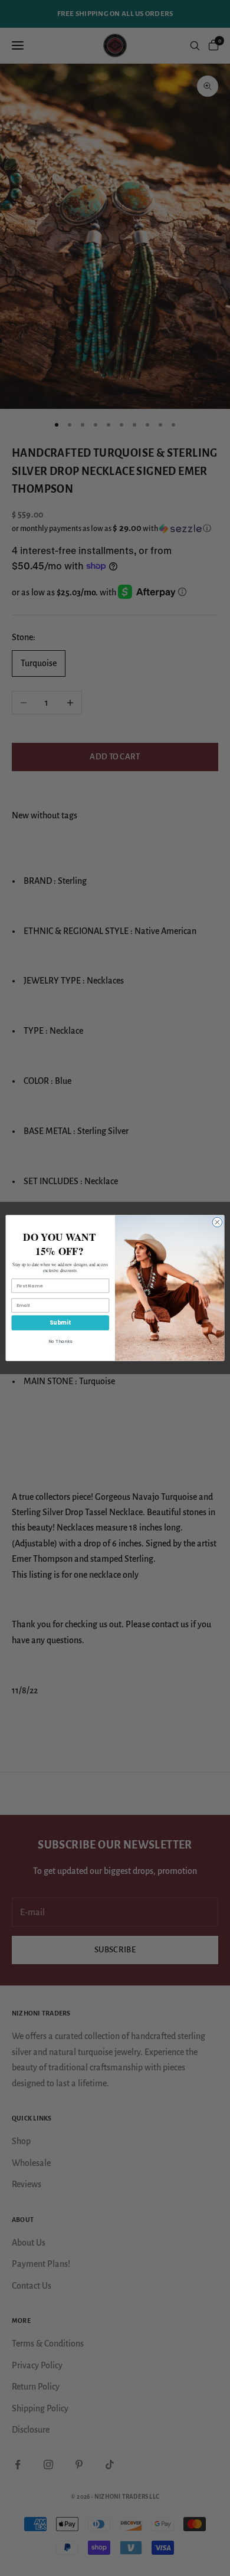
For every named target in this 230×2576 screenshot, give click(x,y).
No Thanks (60, 1341)
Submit (60, 1323)
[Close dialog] (217, 1222)
